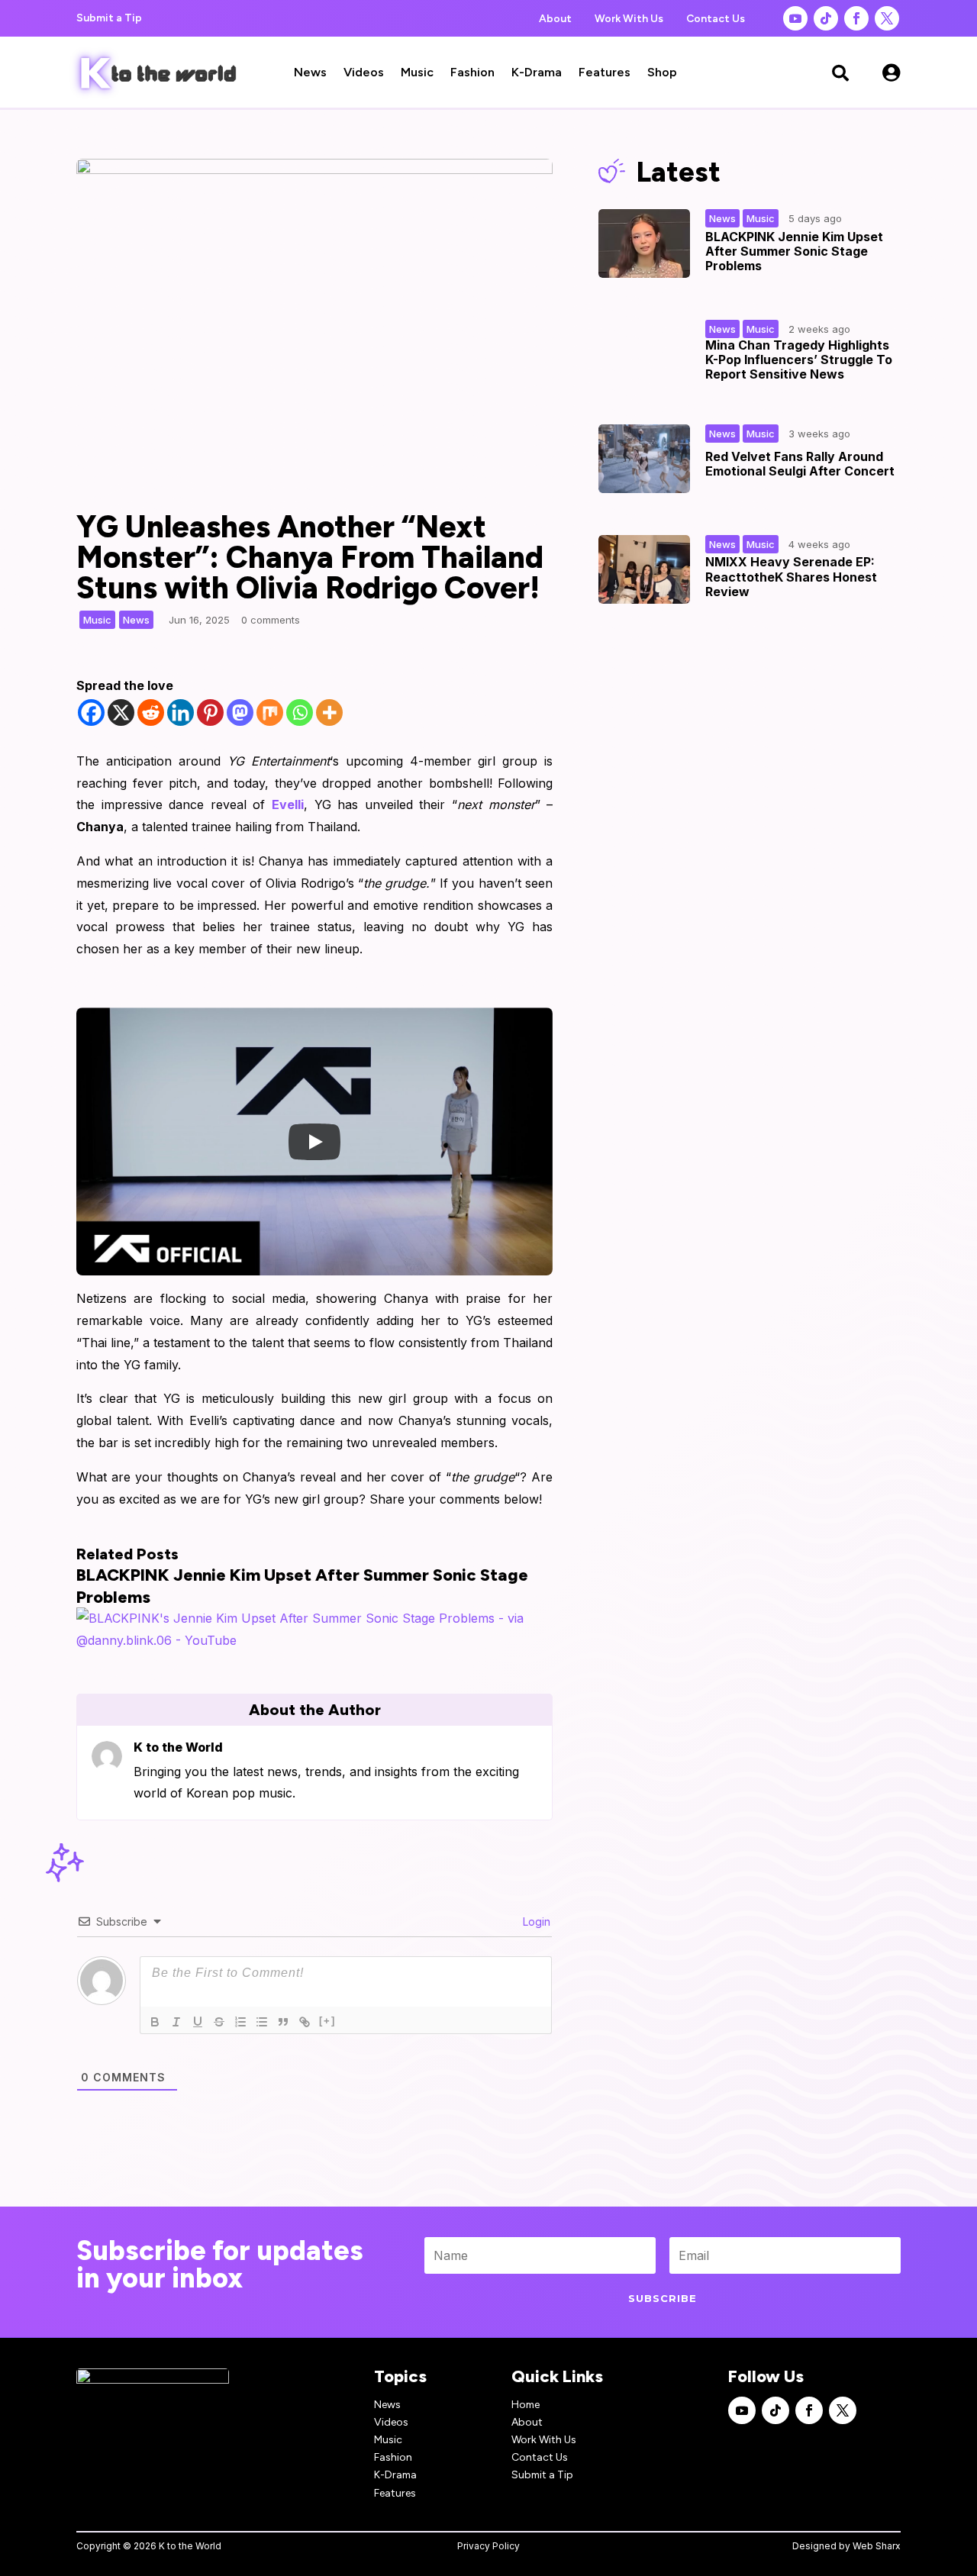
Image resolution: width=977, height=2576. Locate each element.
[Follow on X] (887, 18)
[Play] (314, 1142)
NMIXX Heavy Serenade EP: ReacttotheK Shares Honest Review (791, 576)
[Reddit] (151, 713)
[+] (327, 2021)
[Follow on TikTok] (826, 18)
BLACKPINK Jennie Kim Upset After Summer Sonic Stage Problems (794, 251)
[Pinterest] (210, 713)
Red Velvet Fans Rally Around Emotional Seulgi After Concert (800, 464)
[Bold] (155, 2022)
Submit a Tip (109, 18)
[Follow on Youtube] (795, 18)
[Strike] (219, 2022)
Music (417, 73)
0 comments (271, 620)
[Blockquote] (283, 2022)
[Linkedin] (181, 713)
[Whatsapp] (300, 713)
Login (535, 1922)
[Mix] (270, 713)
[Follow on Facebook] (856, 18)
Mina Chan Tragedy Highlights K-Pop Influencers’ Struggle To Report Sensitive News (799, 359)
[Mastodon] (240, 713)
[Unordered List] (262, 2022)
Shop (662, 73)
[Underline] (198, 2022)
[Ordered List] (240, 2022)
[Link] (305, 2022)
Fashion (472, 73)
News (310, 73)
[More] (329, 713)
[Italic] (176, 2022)
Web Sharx (877, 2546)
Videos (364, 73)
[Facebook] (91, 713)
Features (605, 73)
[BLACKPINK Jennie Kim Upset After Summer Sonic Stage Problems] (314, 1640)
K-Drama (537, 73)
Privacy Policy (488, 2546)
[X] (121, 713)
